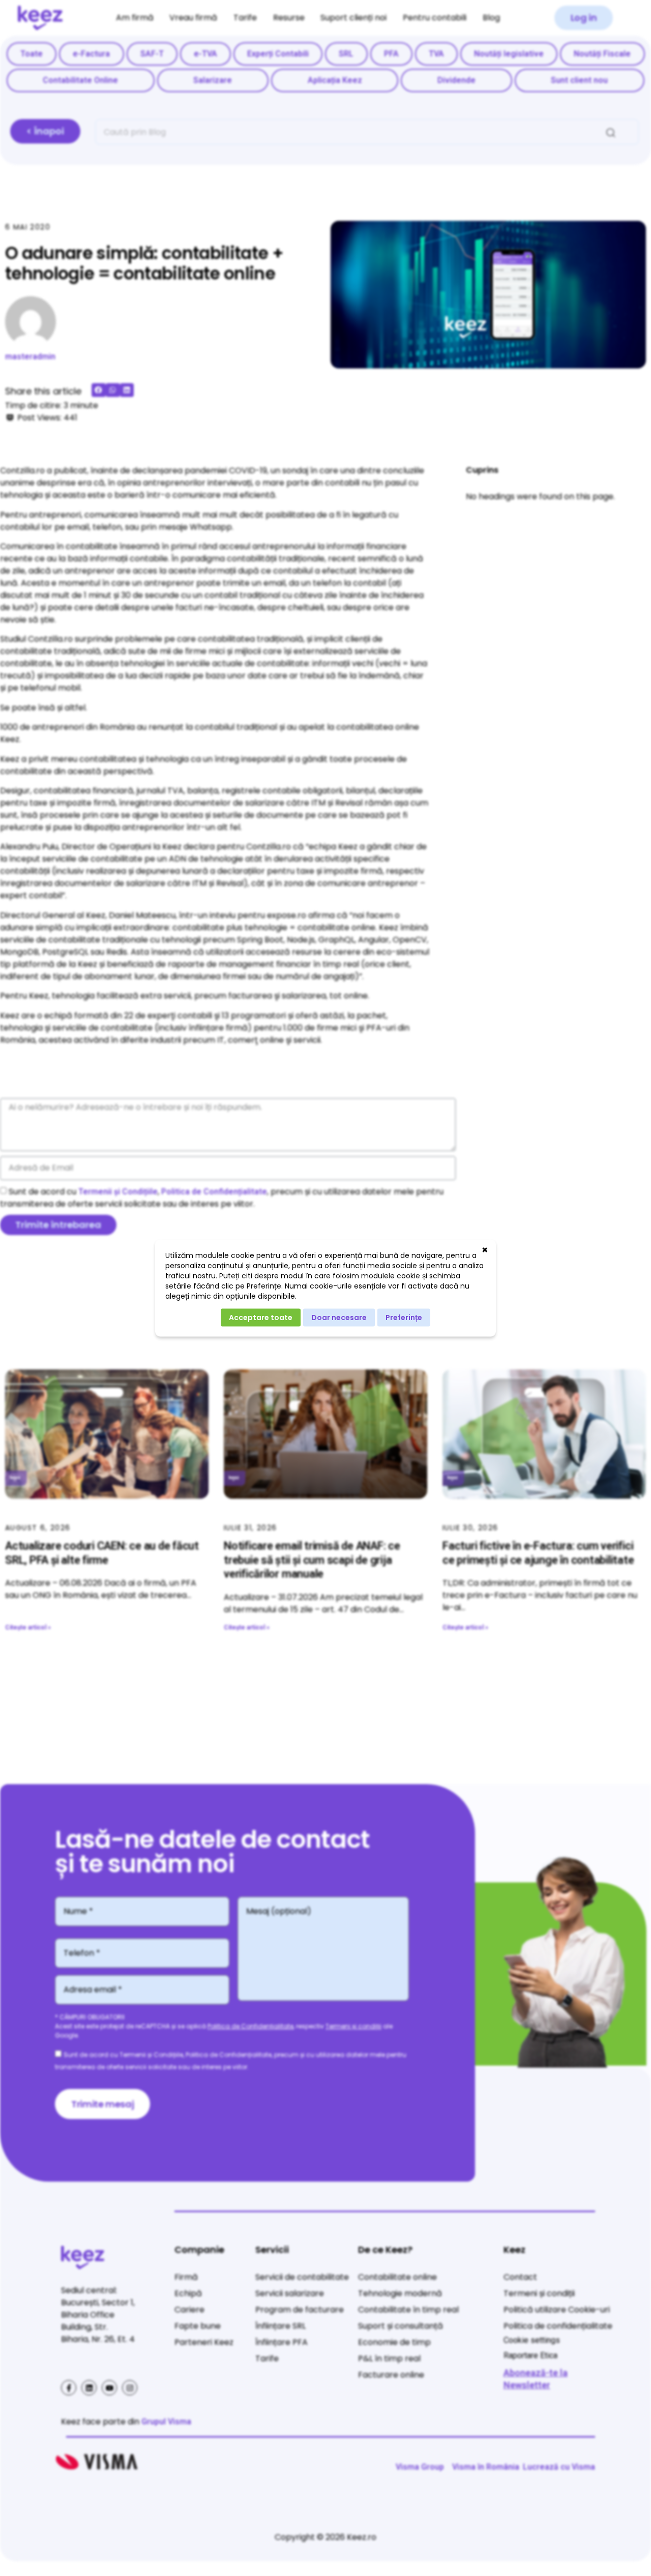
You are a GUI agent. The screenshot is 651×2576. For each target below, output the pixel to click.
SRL (346, 54)
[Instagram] (130, 2388)
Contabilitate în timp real (408, 2310)
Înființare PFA (282, 2342)
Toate (32, 54)
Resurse (289, 18)
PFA (391, 54)
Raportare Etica (530, 2355)
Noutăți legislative (509, 54)
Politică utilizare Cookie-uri (557, 2310)
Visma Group (420, 2467)
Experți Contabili (278, 54)
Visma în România (486, 2467)
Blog (491, 18)
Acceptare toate (261, 1318)
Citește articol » (28, 1627)
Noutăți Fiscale (602, 54)
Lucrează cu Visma (559, 2467)
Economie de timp (394, 2342)
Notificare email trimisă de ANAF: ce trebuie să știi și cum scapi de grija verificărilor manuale (312, 1560)
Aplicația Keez (335, 80)
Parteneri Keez (204, 2342)
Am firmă (135, 18)
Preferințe (404, 1318)
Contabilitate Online (80, 80)
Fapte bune (198, 2326)
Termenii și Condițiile (118, 1192)
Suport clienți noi (353, 18)
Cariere (189, 2310)
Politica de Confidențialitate (214, 1192)
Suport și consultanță (401, 2326)
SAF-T (152, 54)
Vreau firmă (193, 18)
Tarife (245, 18)
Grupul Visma (166, 2422)
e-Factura (91, 54)
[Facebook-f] (69, 2388)
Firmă (186, 2277)
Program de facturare (300, 2310)
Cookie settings (532, 2340)
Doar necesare (339, 1318)
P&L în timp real (389, 2358)
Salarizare (213, 80)
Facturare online (391, 2375)
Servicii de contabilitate (302, 2277)
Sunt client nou (579, 80)
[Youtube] (109, 2388)
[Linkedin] (89, 2388)
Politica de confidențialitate (558, 2326)
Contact (520, 2277)
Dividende (456, 80)
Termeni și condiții (353, 2026)
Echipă (188, 2293)
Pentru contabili (435, 18)
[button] (584, 18)
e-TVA (205, 54)
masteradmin (30, 356)
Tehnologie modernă (400, 2293)
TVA (436, 54)
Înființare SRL (280, 2326)
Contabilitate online (397, 2277)
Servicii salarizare (290, 2293)
